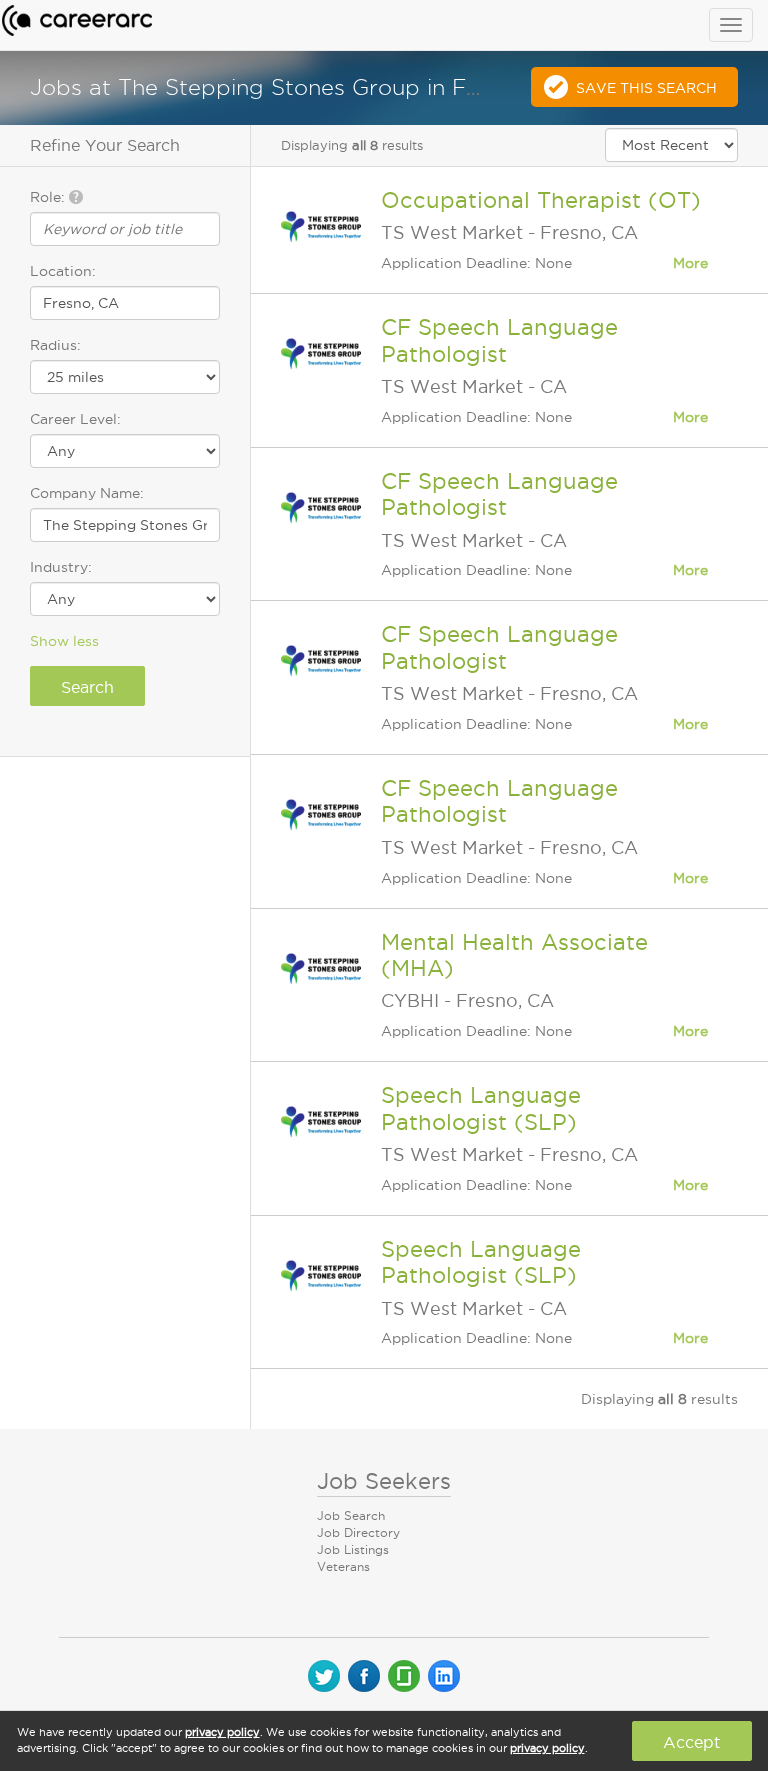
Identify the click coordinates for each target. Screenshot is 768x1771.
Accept (691, 1742)
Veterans (343, 1566)
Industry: (61, 567)
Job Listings (353, 1549)
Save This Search (646, 88)
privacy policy (222, 1732)
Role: (49, 197)
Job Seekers (384, 1481)
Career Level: (75, 419)
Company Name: (87, 493)
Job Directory (358, 1532)
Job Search (351, 1515)
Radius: (55, 345)
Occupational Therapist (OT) (541, 200)
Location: (63, 271)
